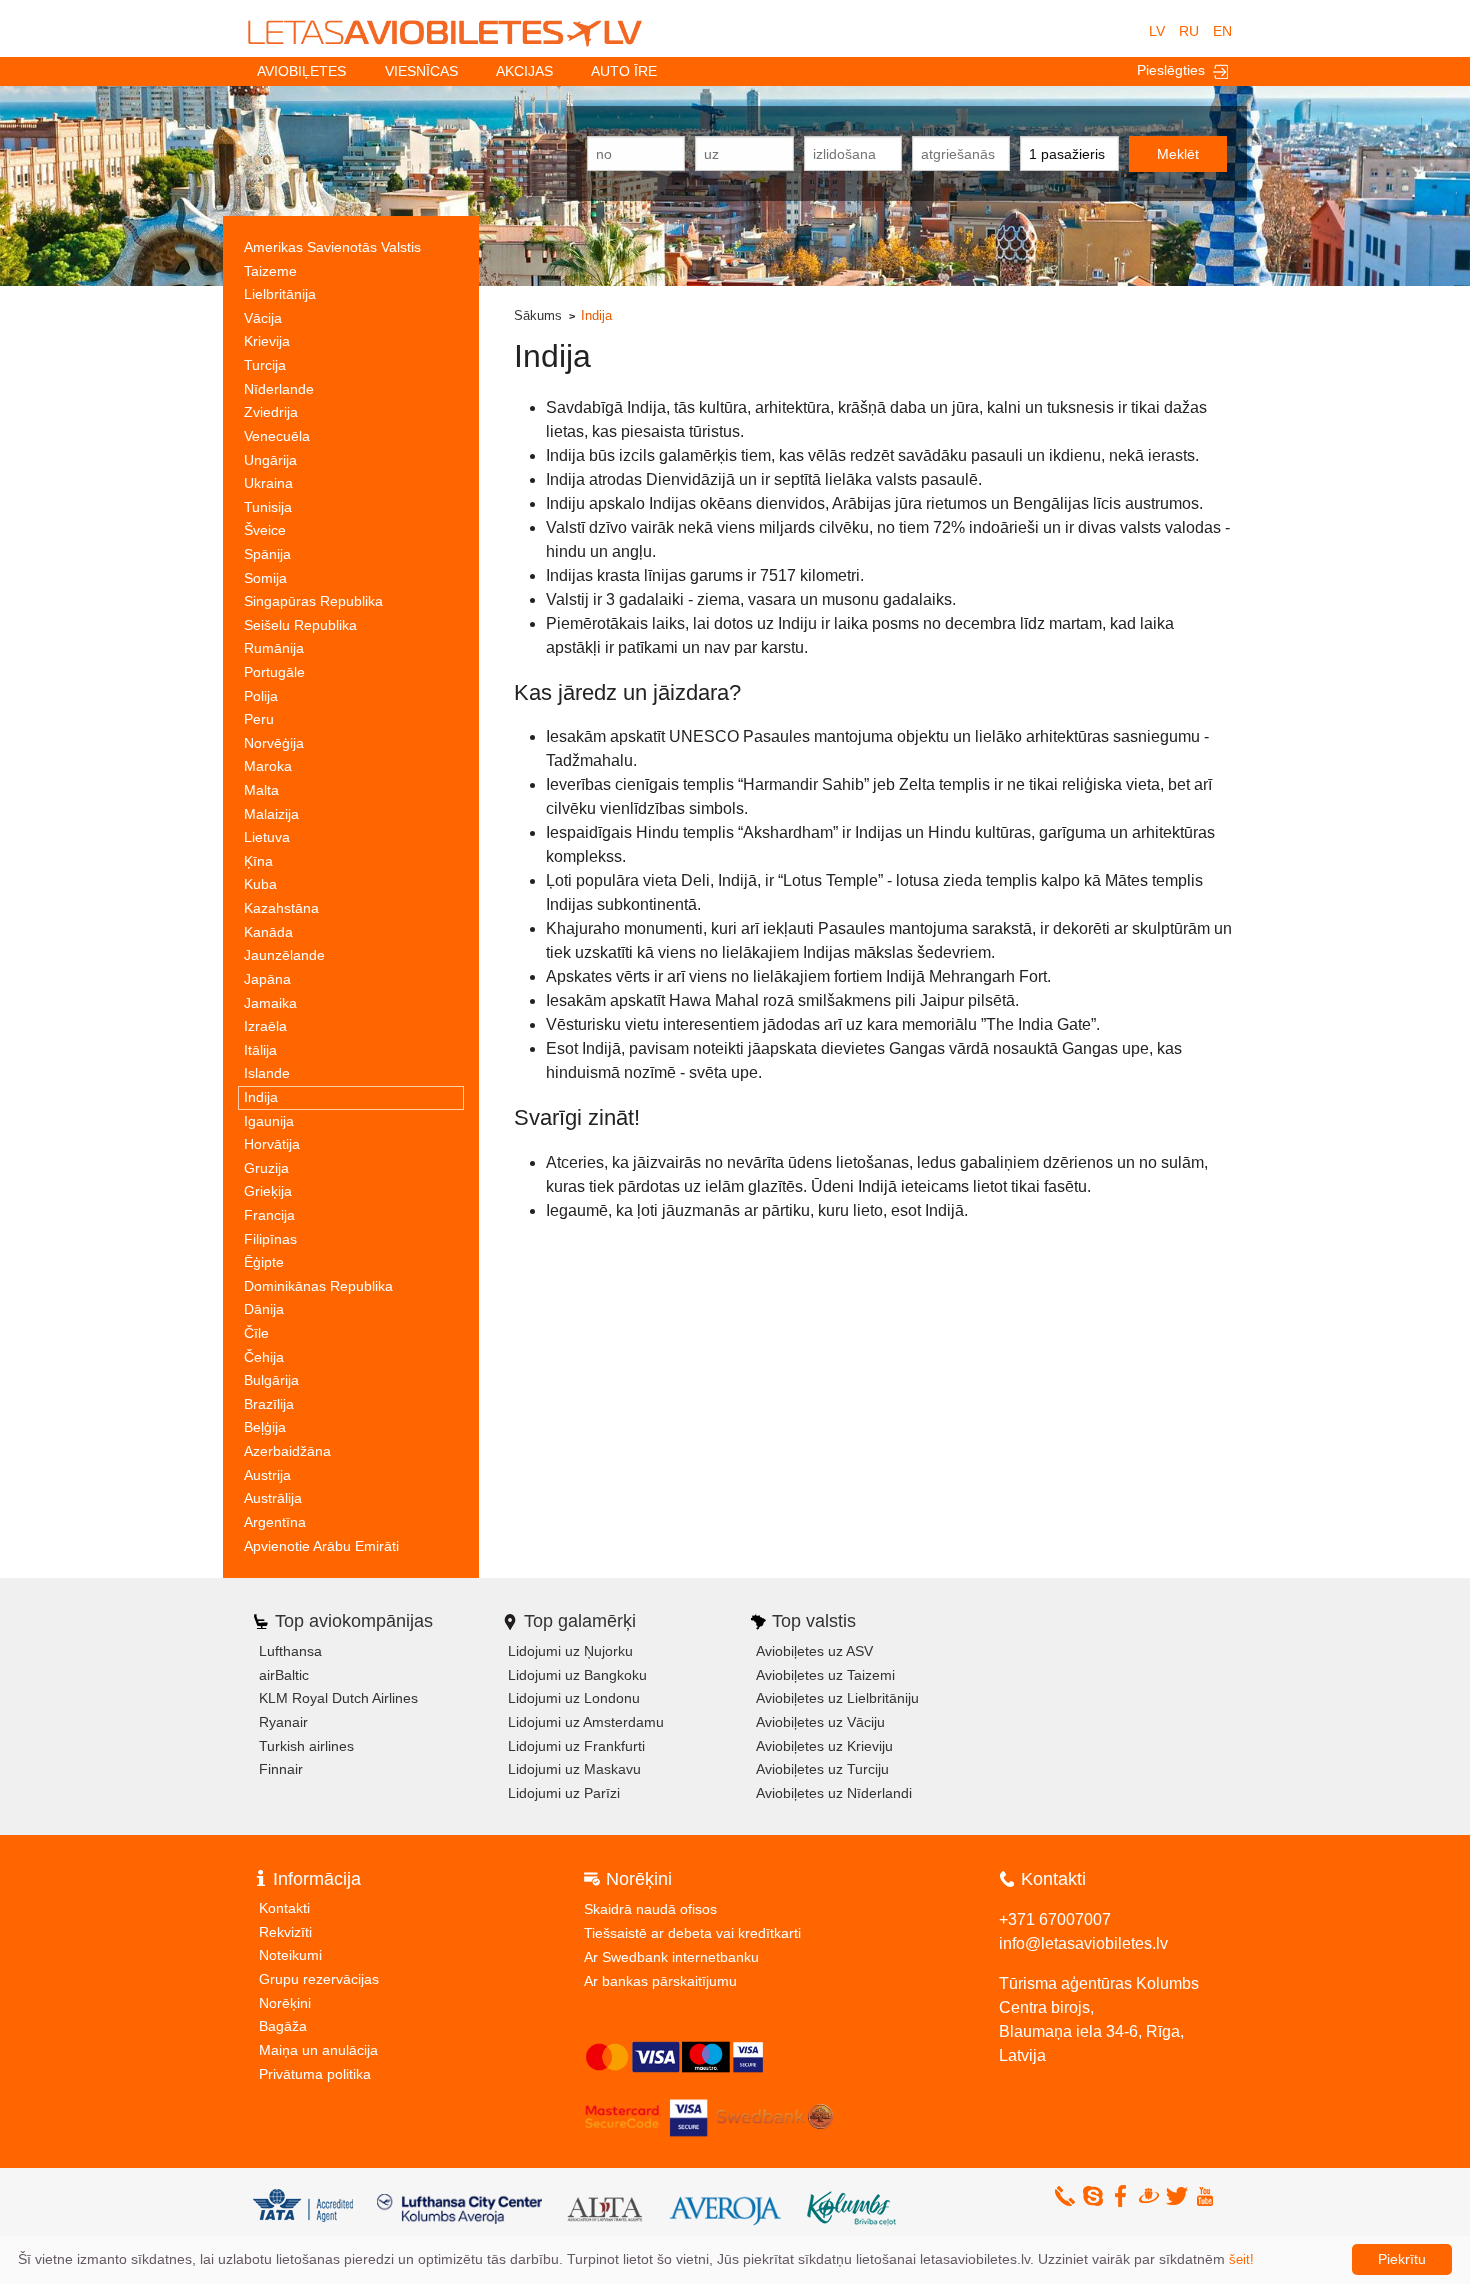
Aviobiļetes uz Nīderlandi (834, 1793)
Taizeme (270, 271)
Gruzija (266, 1168)
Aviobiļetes (301, 71)
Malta (261, 790)
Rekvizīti (285, 1932)
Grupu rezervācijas (319, 1979)
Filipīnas (270, 1239)
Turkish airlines (306, 1746)
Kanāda (268, 932)
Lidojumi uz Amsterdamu (586, 1722)
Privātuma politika (315, 2074)
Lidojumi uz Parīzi (564, 1793)
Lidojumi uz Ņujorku (570, 1651)
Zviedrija (271, 412)
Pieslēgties (1175, 70)
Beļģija (265, 1427)
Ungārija (270, 460)
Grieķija (268, 1191)
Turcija (265, 365)
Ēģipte (264, 1262)
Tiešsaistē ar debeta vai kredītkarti (692, 1933)
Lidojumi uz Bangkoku (577, 1675)
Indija (261, 1097)
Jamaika (270, 1003)
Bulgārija (271, 1380)
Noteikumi (290, 1955)
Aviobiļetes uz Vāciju (820, 1722)
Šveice (265, 530)
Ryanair (283, 1722)
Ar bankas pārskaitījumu (660, 1981)
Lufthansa (290, 1651)
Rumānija (274, 648)
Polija (261, 696)
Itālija (260, 1050)
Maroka (268, 766)
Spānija (267, 554)
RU (1189, 31)
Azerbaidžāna (287, 1451)
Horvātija (272, 1144)
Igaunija (269, 1121)
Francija (269, 1215)
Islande (267, 1073)
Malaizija (271, 814)
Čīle (256, 1333)
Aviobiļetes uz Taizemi (825, 1675)
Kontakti (284, 1908)
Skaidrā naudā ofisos (650, 1909)
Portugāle (274, 672)
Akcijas (524, 71)
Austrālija (273, 1498)
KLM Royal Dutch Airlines (338, 1698)
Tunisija (268, 507)
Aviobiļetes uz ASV (814, 1651)
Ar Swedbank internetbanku (671, 1957)
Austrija (267, 1475)
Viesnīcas (421, 71)
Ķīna (258, 861)
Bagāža (283, 2026)
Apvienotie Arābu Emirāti (321, 1546)
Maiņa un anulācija (318, 2050)
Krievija (267, 341)
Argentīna (275, 1522)
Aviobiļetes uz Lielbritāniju (837, 1698)
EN (1222, 31)
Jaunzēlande (284, 955)
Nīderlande (279, 389)
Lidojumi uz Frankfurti (576, 1746)
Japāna (267, 979)
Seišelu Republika (300, 625)
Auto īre (624, 71)
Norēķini (285, 2003)
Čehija (264, 1357)
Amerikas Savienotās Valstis (332, 247)
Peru (259, 719)
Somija (265, 578)
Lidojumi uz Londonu (574, 1698)
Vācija (263, 318)
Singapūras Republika (313, 601)
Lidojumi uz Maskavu (574, 1769)
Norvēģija (274, 743)
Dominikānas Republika (318, 1286)
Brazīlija (269, 1404)
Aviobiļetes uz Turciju (822, 1769)
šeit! (1241, 2260)
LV (1157, 31)
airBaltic (284, 1675)
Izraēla (265, 1026)
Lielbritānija (280, 294)
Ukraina (268, 483)
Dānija (264, 1309)
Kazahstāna (281, 908)
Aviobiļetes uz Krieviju (824, 1746)
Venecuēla (277, 436)
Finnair (281, 1769)
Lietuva (267, 837)
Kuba (260, 884)
